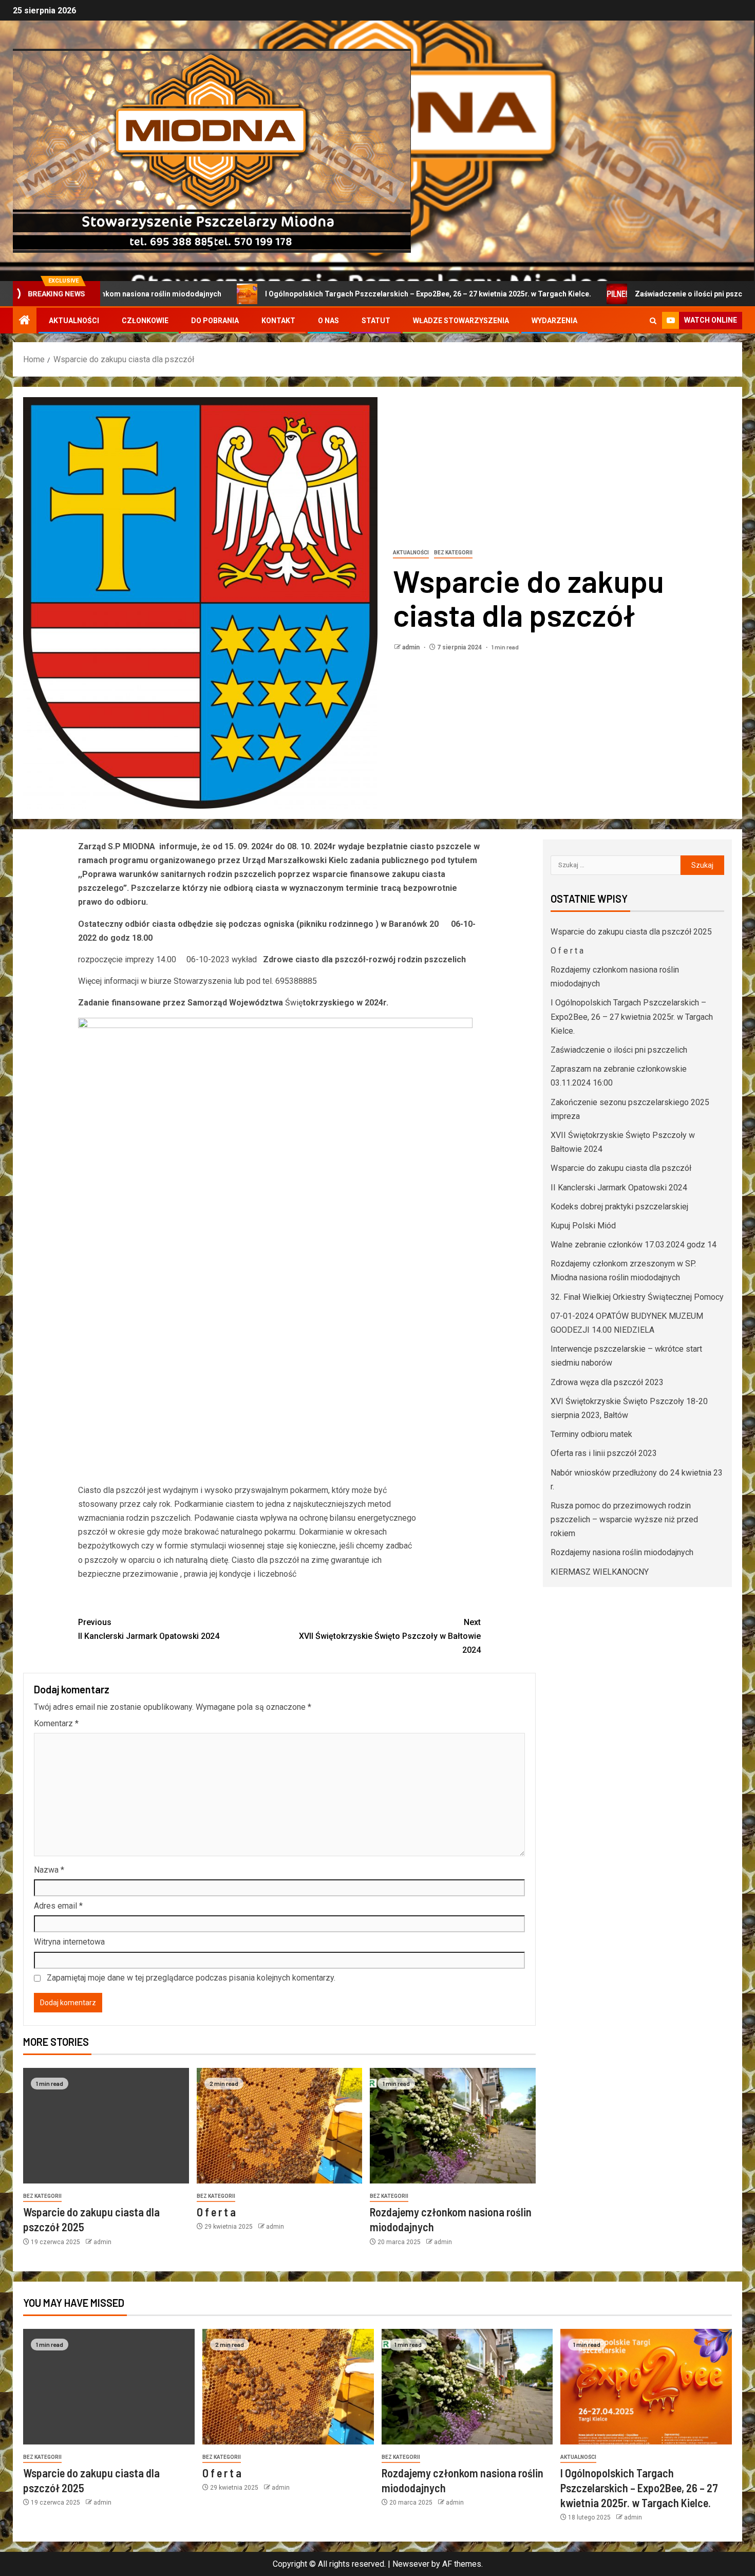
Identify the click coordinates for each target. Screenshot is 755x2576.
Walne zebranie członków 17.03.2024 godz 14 (634, 1245)
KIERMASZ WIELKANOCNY (600, 1572)
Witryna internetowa (69, 1942)
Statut (376, 321)
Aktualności (74, 321)
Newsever (411, 2564)
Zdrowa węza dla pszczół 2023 (607, 1382)
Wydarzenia (554, 321)
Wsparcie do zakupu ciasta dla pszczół (621, 1168)
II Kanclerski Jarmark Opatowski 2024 (149, 1629)
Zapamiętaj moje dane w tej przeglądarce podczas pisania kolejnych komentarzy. (191, 1978)
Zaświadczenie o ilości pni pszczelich (626, 294)
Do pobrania (215, 321)
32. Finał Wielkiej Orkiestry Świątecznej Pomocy (637, 1297)
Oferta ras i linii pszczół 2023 (604, 1453)
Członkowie (145, 321)
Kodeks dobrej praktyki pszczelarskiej (619, 1207)
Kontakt (278, 321)
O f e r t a (216, 2212)
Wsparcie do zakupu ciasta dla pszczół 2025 (631, 932)
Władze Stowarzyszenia (461, 321)
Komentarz (56, 1723)
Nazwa (49, 1870)
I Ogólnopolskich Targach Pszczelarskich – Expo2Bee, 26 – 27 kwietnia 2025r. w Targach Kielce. (355, 294)
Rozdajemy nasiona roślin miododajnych (622, 1552)
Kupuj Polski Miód (583, 1226)
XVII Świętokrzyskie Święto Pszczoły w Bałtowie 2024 (390, 1636)
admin (412, 647)
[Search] (653, 321)
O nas (328, 321)
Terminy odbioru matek (591, 1434)
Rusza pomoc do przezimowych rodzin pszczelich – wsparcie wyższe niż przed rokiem (624, 1519)
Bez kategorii (453, 553)
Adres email (58, 1906)
